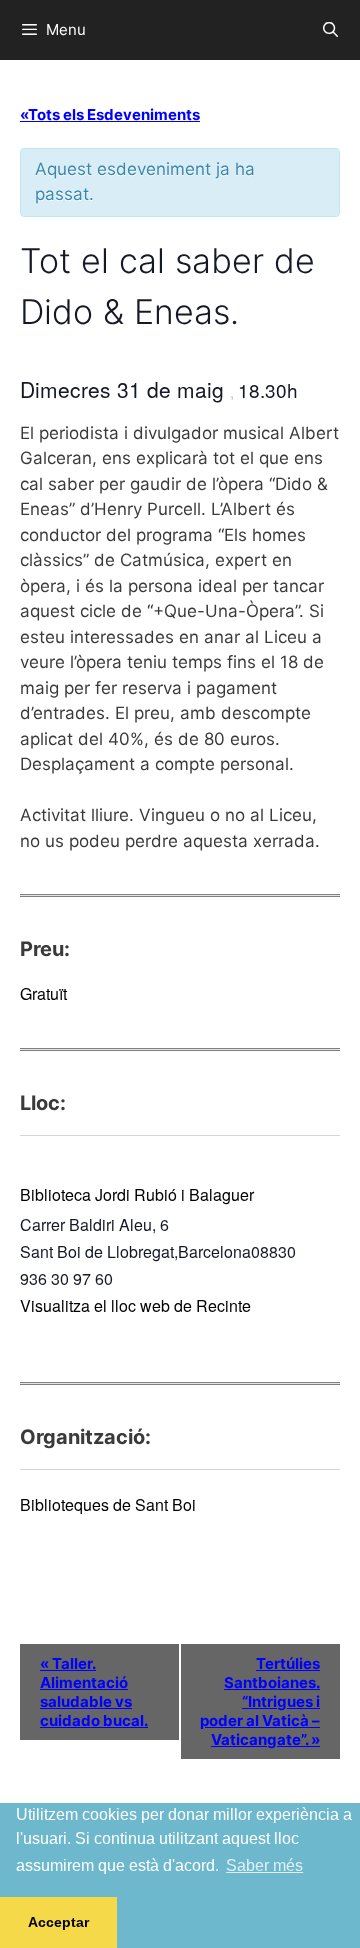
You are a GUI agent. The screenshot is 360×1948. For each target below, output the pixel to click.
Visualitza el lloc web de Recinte (135, 1305)
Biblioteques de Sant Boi (108, 1504)
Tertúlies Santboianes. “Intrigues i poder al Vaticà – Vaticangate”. (260, 1701)
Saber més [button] (264, 1865)
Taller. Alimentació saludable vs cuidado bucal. (94, 1692)
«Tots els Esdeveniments (110, 114)
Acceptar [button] (58, 1922)
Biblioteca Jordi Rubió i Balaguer (137, 1194)
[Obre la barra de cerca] (330, 30)
